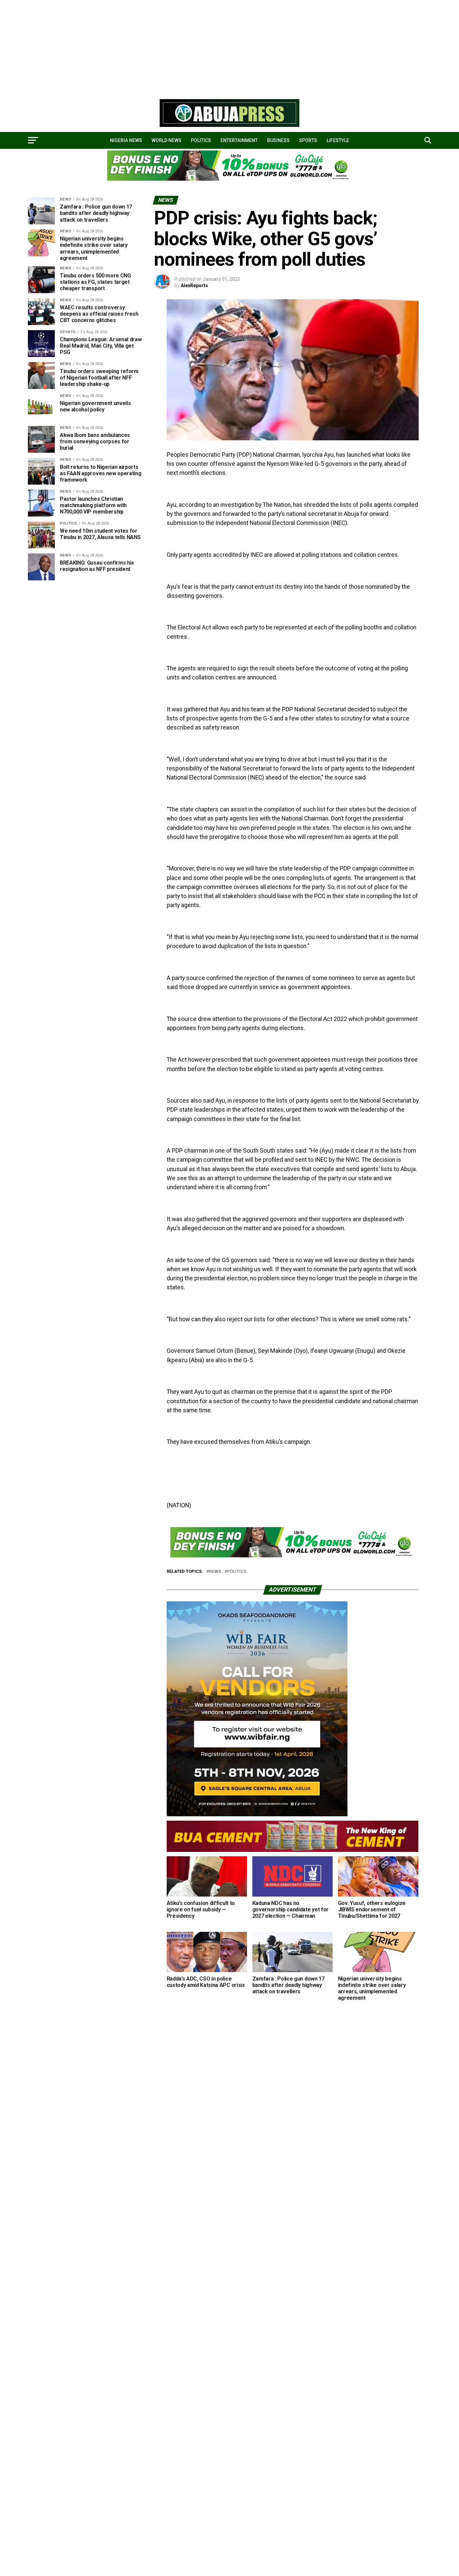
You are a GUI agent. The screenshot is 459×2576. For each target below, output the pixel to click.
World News (166, 140)
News (215, 1572)
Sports (308, 140)
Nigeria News (126, 140)
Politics (201, 140)
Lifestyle (338, 140)
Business (278, 140)
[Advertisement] (202, 47)
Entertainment (239, 140)
